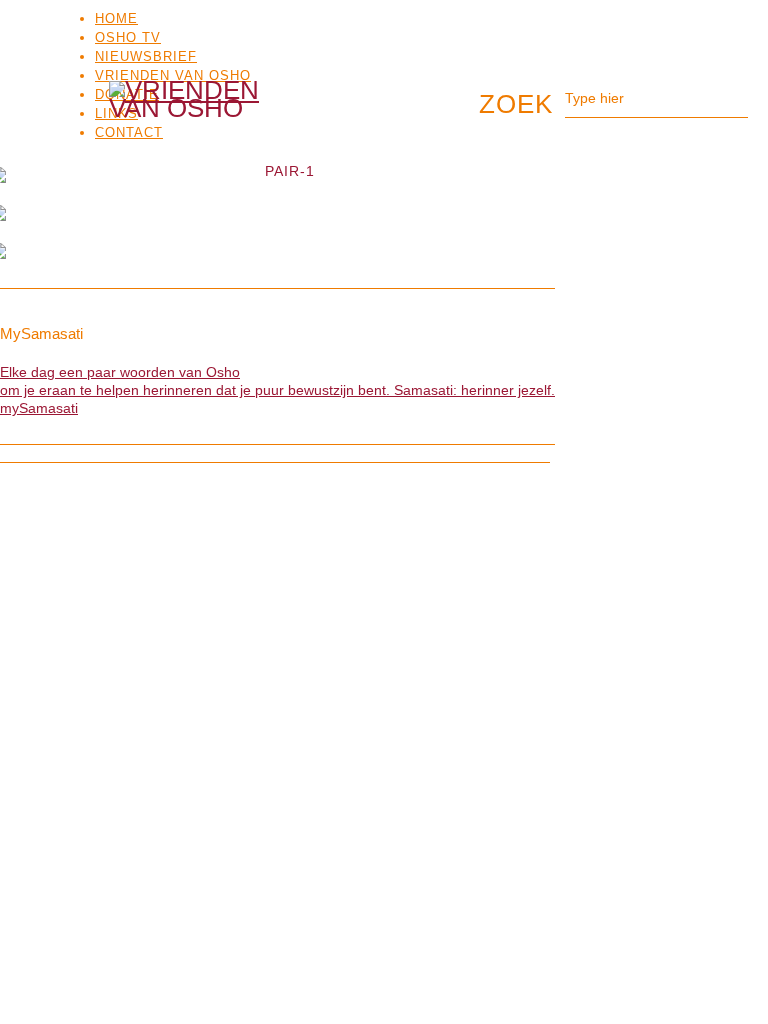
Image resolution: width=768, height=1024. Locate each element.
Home (116, 18)
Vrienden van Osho (173, 75)
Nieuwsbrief (146, 56)
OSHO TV (128, 37)
